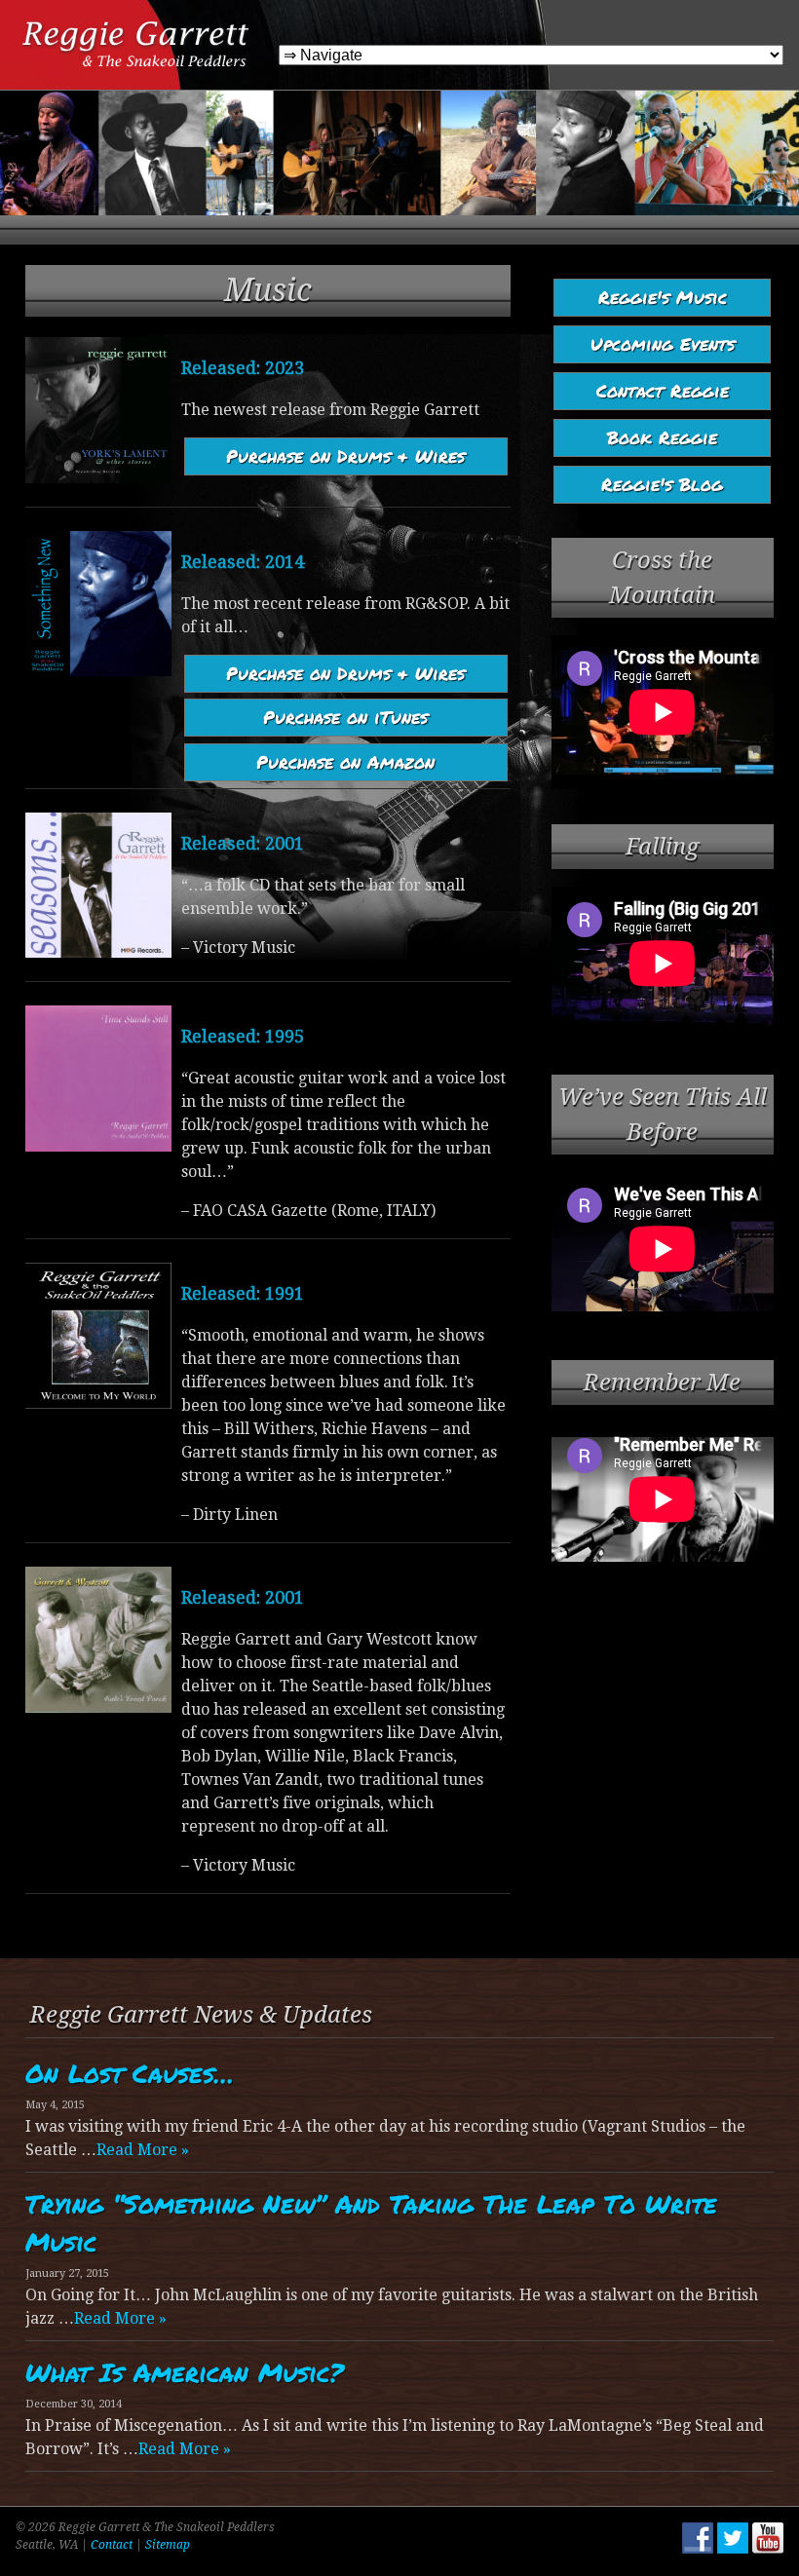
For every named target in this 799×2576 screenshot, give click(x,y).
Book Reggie (662, 437)
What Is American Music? (184, 2372)
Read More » (143, 2150)
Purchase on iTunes (345, 717)
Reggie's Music (663, 297)
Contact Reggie (663, 391)
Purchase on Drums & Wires (345, 456)
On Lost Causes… (130, 2073)
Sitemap (168, 2545)
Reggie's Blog (662, 484)
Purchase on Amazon (345, 762)
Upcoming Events (663, 344)
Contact (112, 2545)
